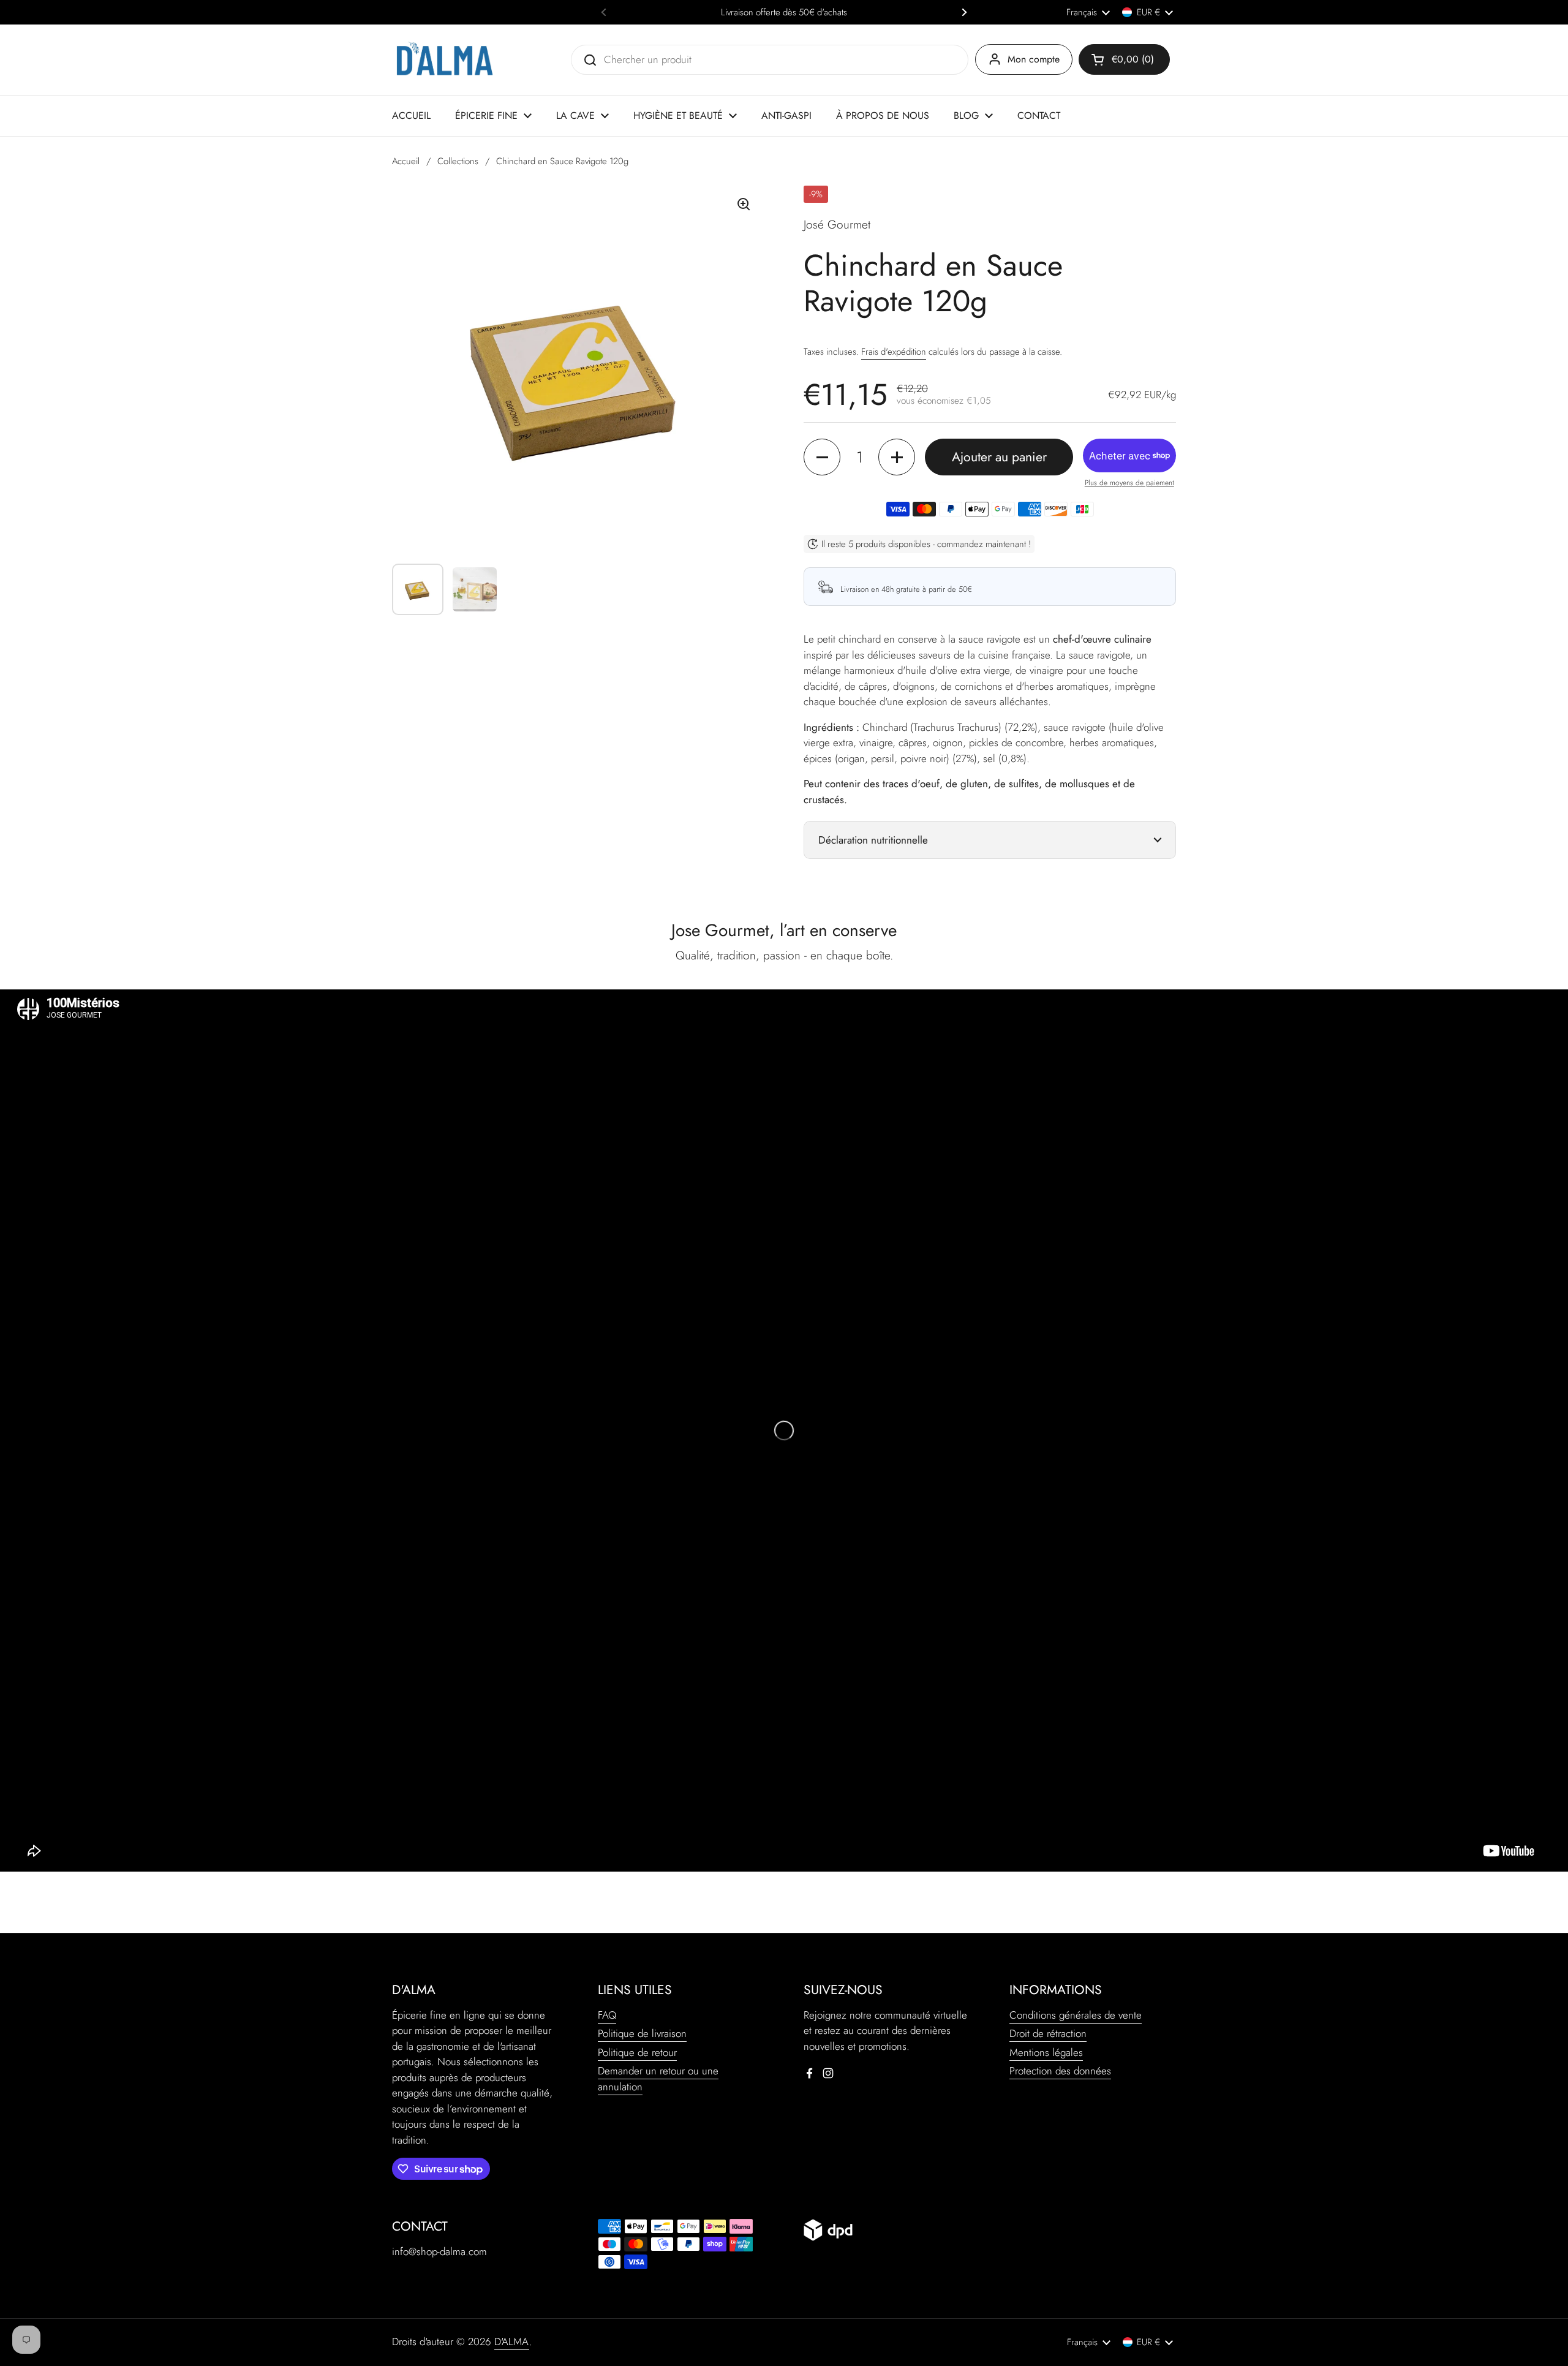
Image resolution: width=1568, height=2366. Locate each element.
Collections (458, 161)
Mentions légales (1046, 2052)
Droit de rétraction (1048, 2033)
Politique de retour (637, 2052)
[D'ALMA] (444, 60)
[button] (1124, 59)
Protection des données (1060, 2071)
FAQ (607, 2015)
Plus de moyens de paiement (1129, 483)
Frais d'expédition (894, 352)
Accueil (406, 161)
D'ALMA (512, 2341)
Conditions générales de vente (1076, 2015)
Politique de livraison (642, 2033)
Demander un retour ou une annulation (658, 2079)
